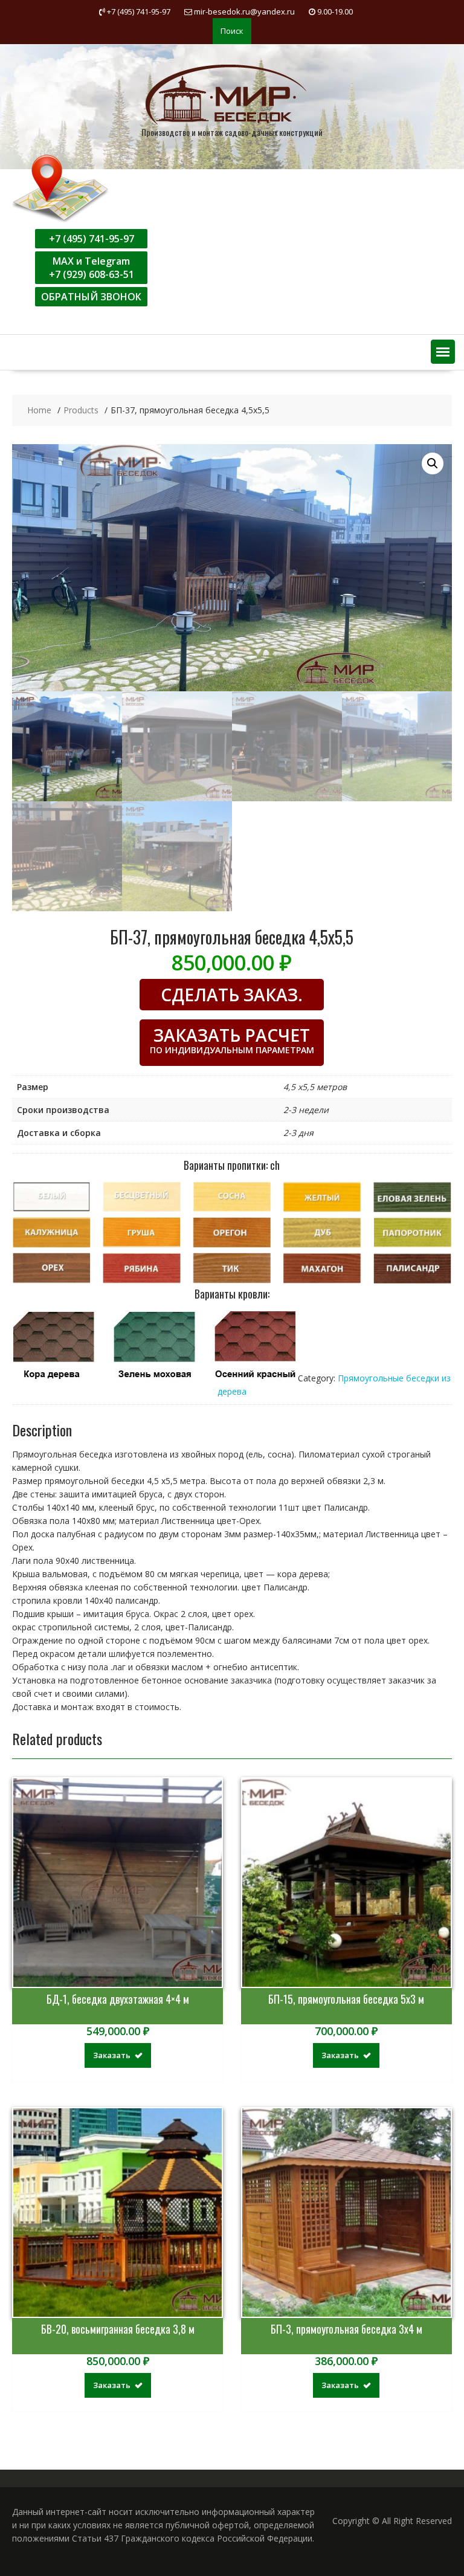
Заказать (112, 2055)
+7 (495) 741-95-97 (92, 239)
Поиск (232, 31)
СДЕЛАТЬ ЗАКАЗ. (232, 995)
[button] (443, 352)
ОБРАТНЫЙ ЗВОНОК (91, 297)
